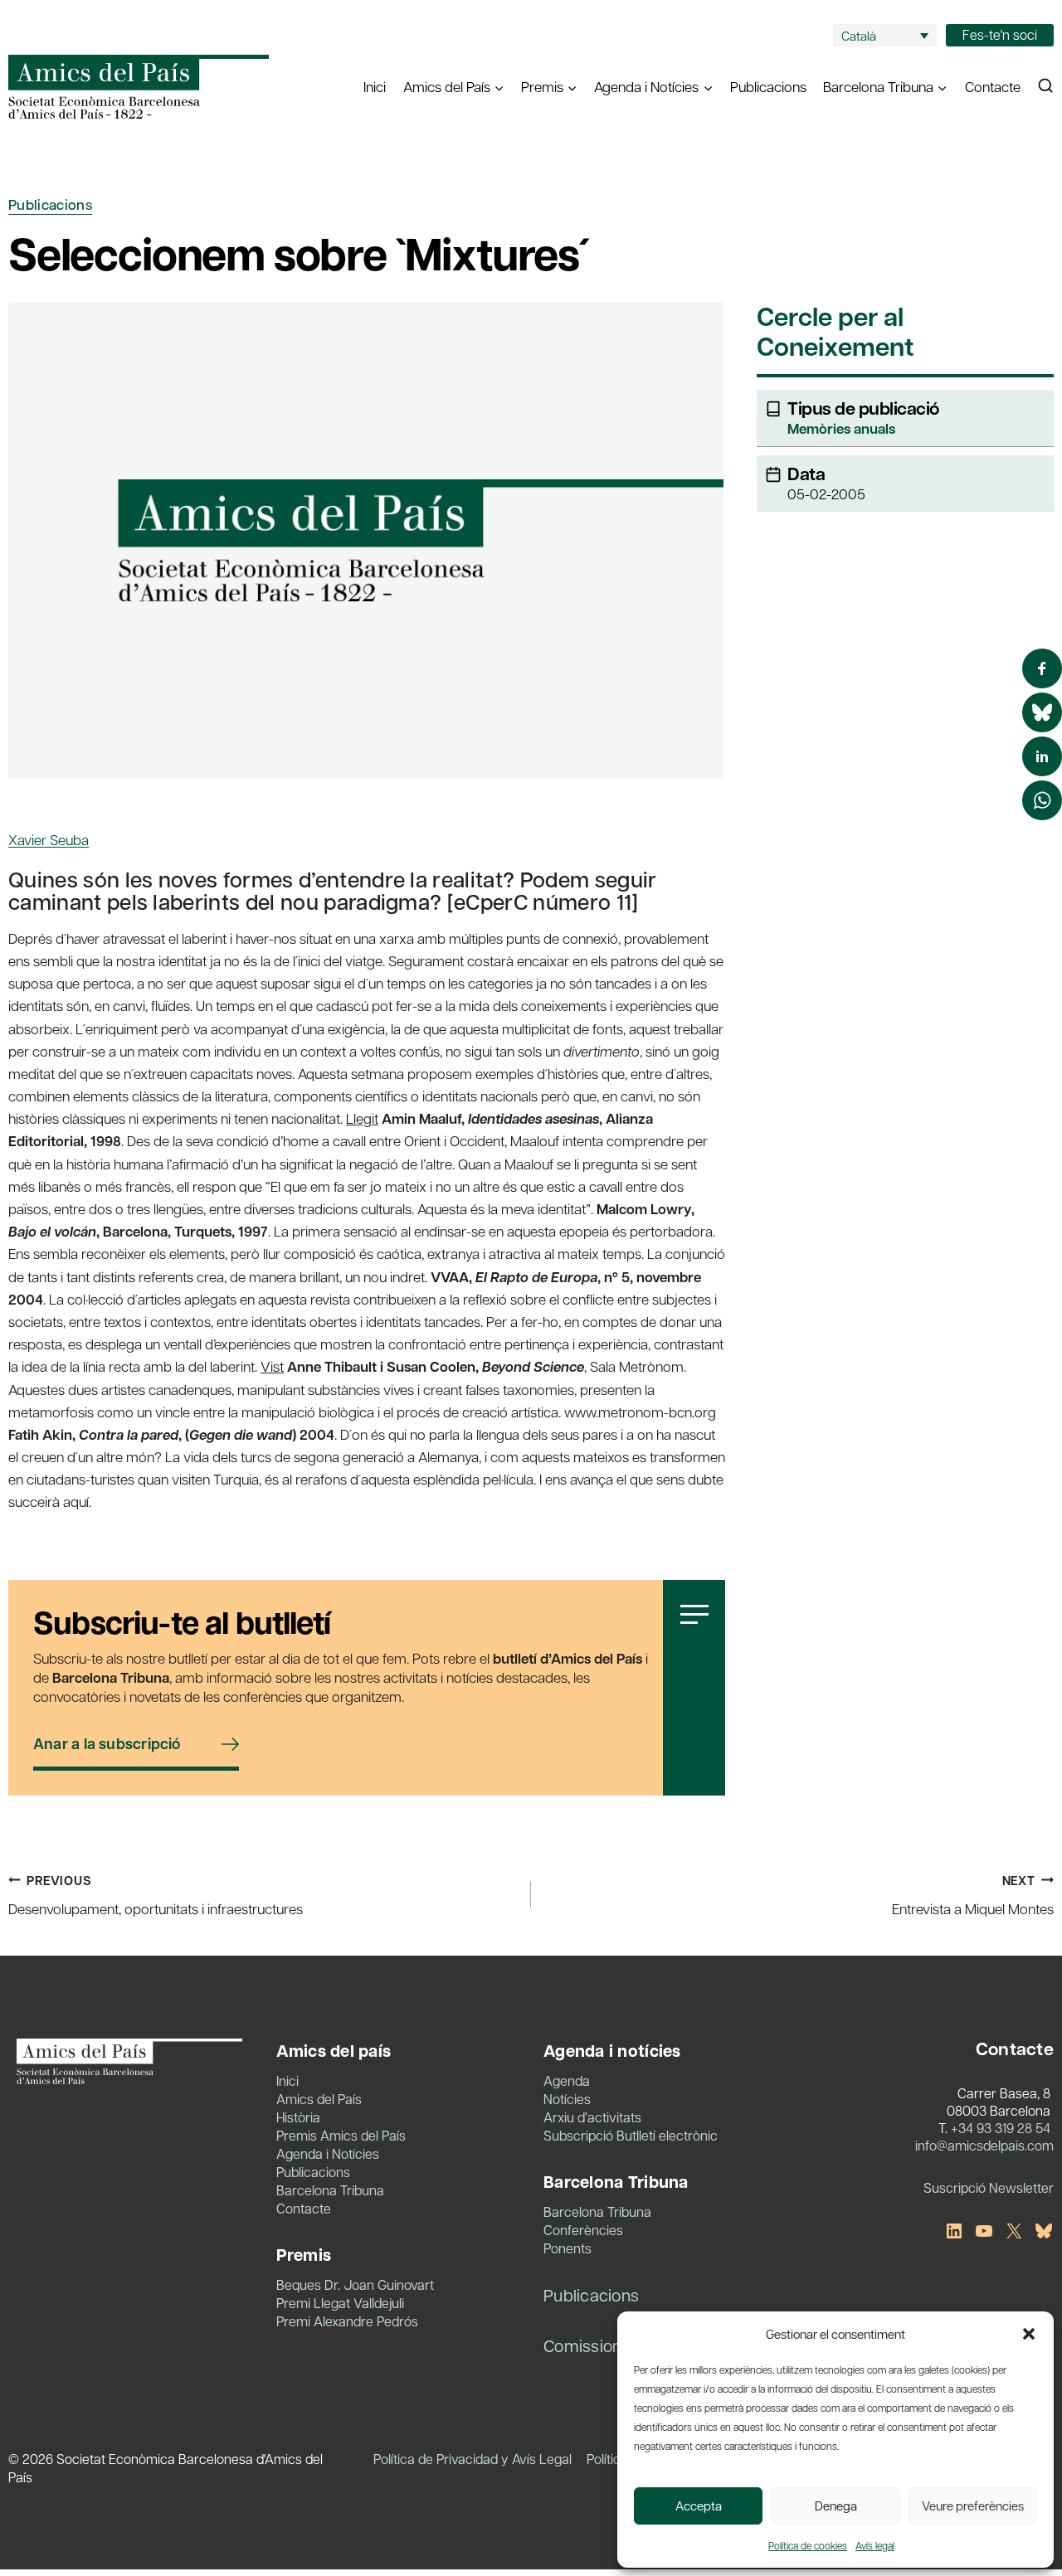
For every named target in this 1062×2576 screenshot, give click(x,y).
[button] (1029, 2334)
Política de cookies (808, 2545)
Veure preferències (973, 2506)
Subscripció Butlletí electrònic (631, 2135)
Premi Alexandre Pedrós (347, 2321)
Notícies (567, 2099)
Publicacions (768, 86)
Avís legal (875, 2545)
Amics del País (319, 2099)
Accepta (699, 2506)
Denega (836, 2506)
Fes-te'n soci (1000, 34)
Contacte (993, 86)
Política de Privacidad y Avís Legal (473, 2459)
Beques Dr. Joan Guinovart (355, 2284)
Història (298, 2117)
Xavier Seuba (49, 839)
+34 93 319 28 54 (1001, 2128)
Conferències (583, 2230)
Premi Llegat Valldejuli (340, 2303)
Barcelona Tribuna (330, 2190)
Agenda (567, 2080)
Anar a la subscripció (107, 1744)
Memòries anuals (841, 428)
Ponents (568, 2248)
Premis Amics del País (341, 2135)
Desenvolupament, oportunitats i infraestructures (156, 1895)
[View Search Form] (1045, 86)
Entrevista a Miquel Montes (973, 1895)
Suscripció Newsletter (989, 2187)
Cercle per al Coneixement (835, 333)
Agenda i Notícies (328, 2153)
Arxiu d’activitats (592, 2117)
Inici (375, 86)
